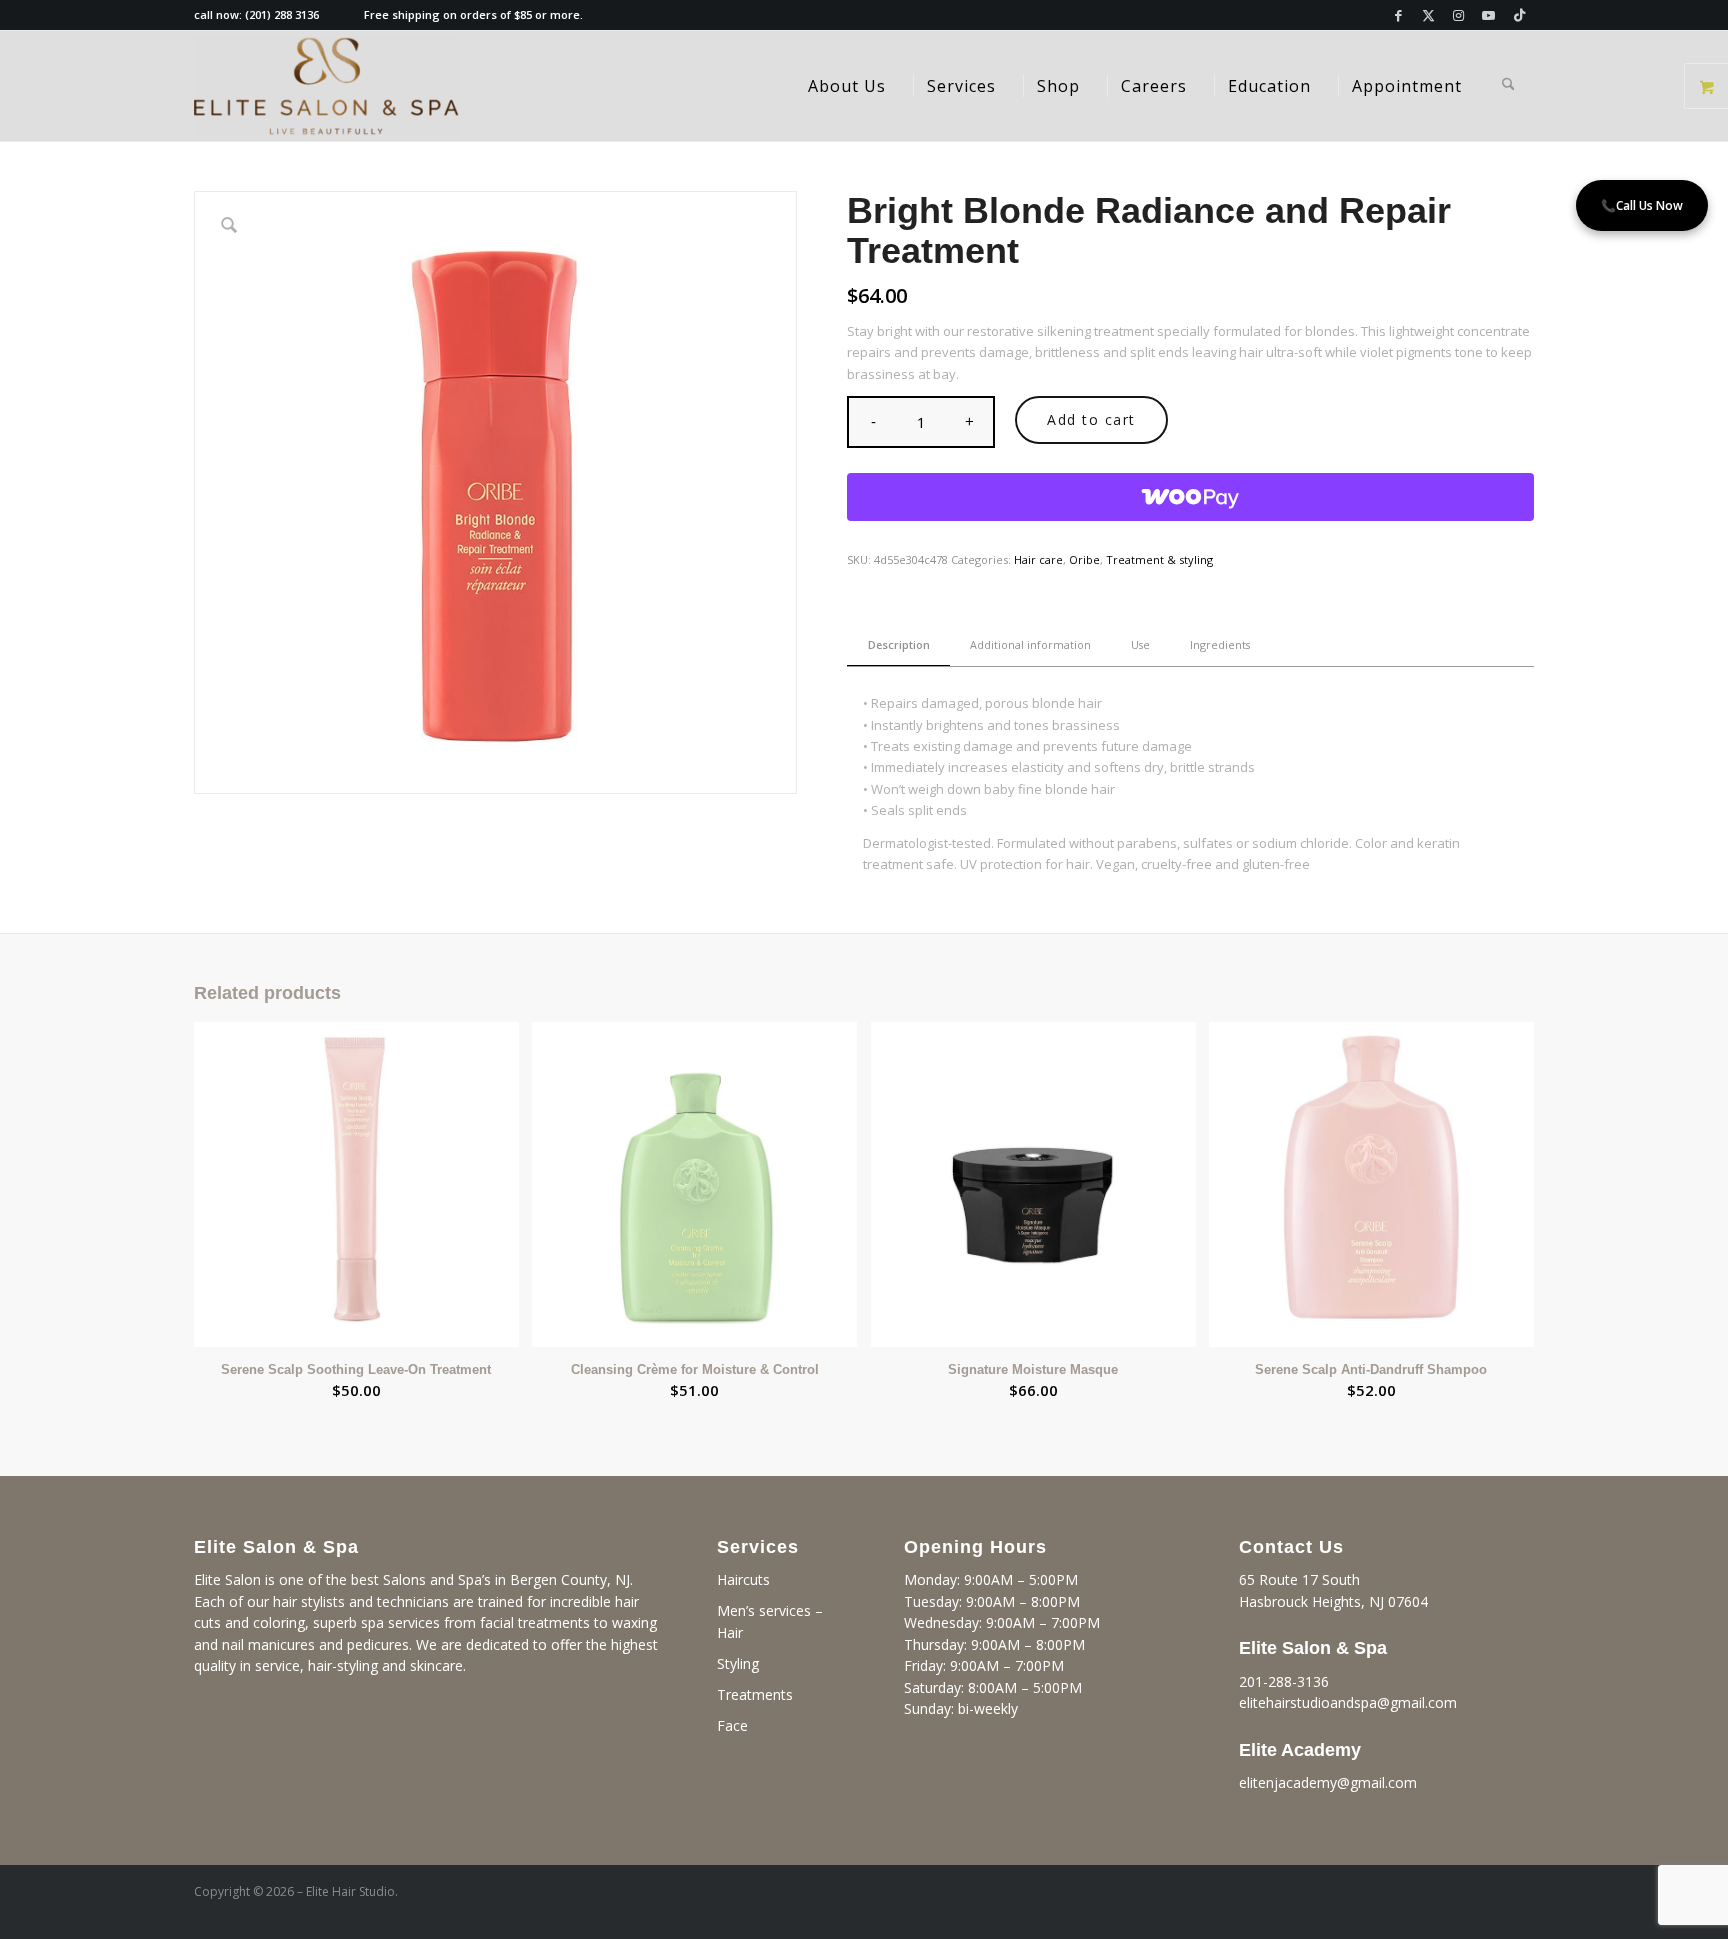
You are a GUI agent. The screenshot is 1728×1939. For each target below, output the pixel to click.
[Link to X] (1428, 15)
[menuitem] (847, 86)
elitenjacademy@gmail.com (1328, 1782)
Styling (738, 1663)
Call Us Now (1642, 205)
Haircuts (743, 1579)
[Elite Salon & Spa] (326, 86)
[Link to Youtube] (1488, 15)
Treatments (755, 1694)
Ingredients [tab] (1220, 644)
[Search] (1508, 86)
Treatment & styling (1159, 559)
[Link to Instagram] (1458, 15)
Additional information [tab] (1030, 644)
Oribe (1084, 559)
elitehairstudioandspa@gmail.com (1348, 1702)
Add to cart (1091, 419)
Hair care (1038, 559)
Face (732, 1725)
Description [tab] (899, 644)
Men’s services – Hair (770, 1621)
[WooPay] (1190, 497)
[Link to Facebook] (1398, 15)
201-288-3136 (1284, 1681)
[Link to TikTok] (1519, 15)
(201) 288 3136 (282, 14)
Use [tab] (1140, 644)
